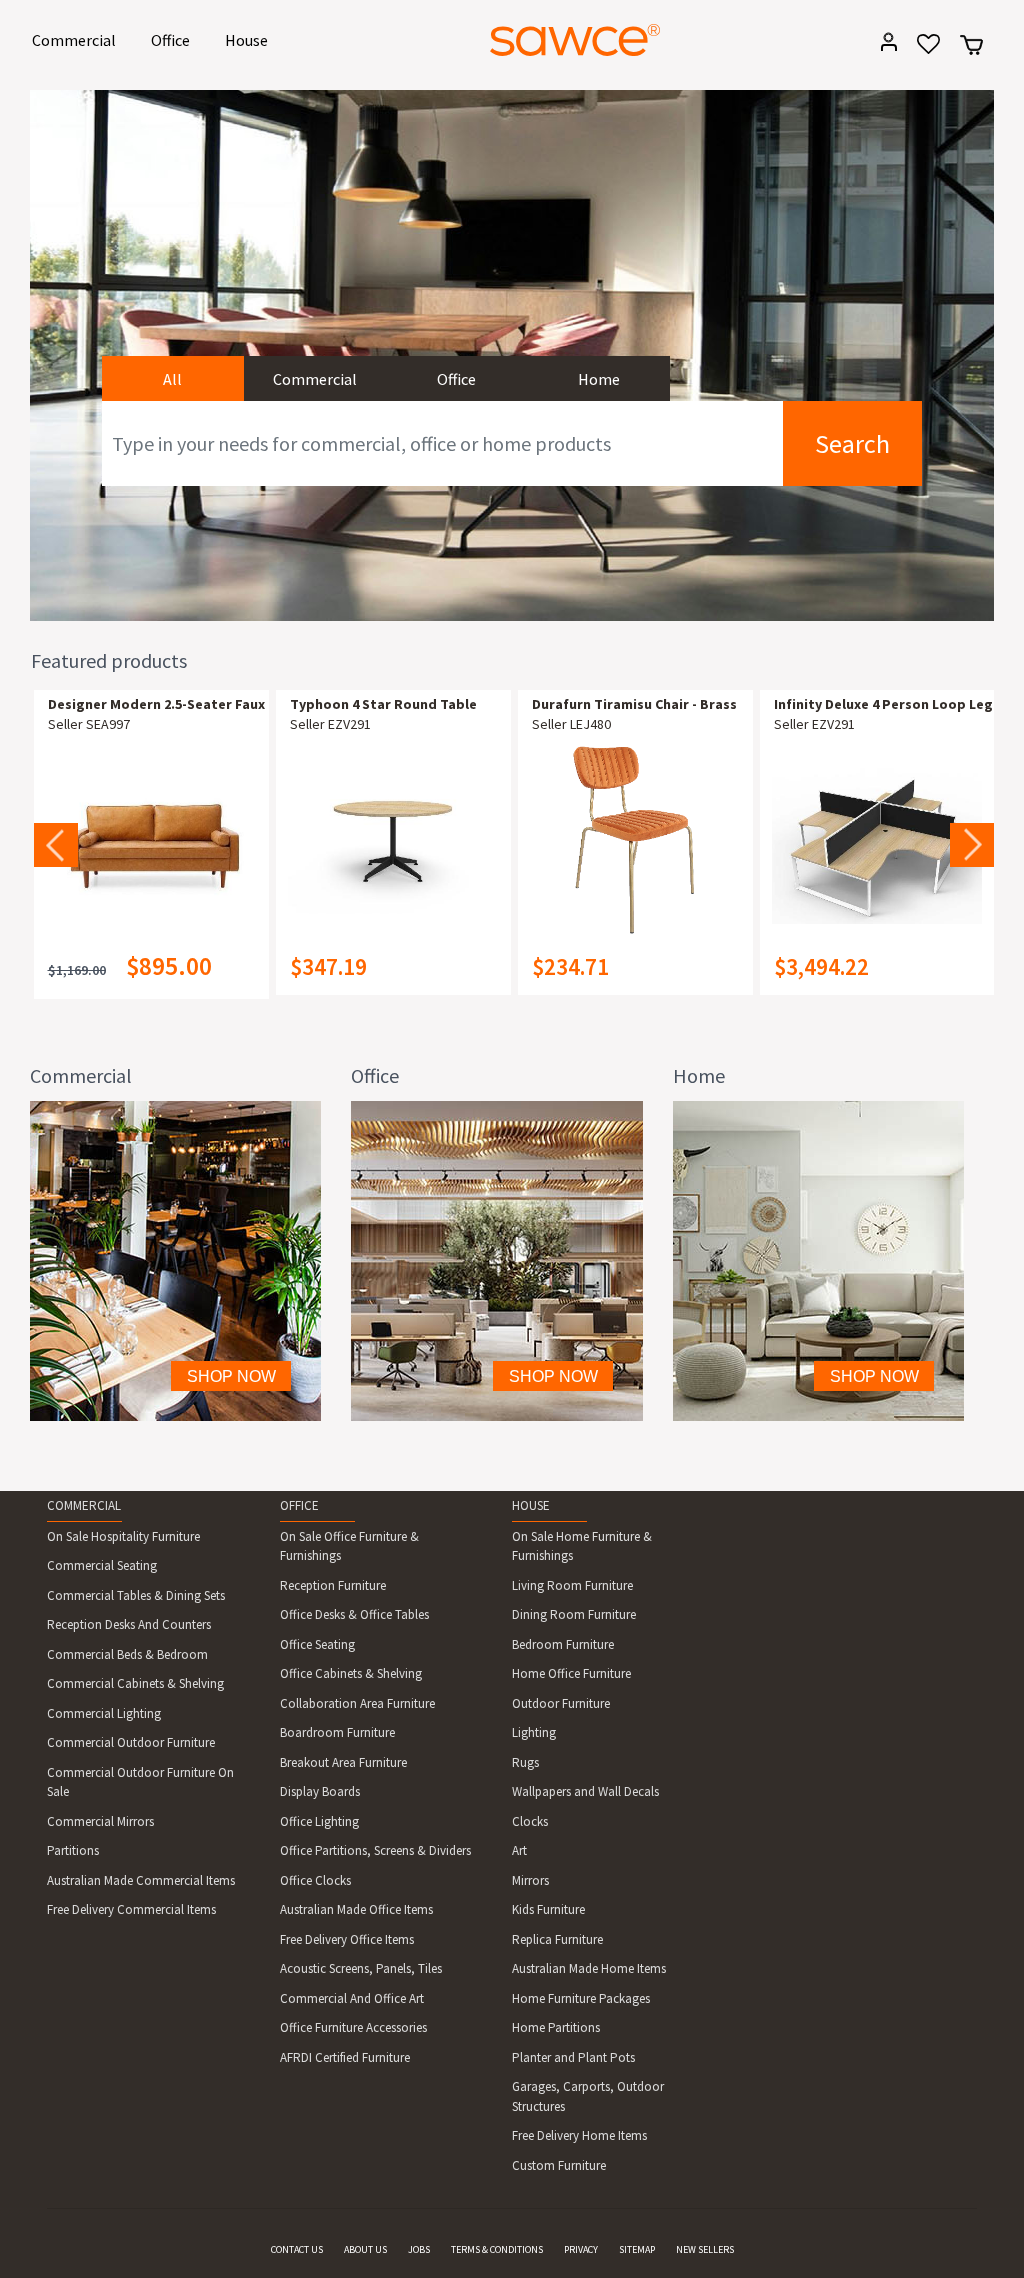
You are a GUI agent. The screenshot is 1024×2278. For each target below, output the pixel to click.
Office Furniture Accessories (353, 2027)
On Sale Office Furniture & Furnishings (349, 1546)
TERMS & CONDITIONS (497, 2249)
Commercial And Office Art (352, 1998)
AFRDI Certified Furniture (345, 2057)
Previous (56, 845)
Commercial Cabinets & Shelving (135, 1683)
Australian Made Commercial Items (141, 1880)
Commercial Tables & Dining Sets (136, 1595)
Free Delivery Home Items (579, 2135)
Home (599, 379)
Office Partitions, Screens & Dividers (375, 1850)
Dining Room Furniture (574, 1614)
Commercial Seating (102, 1565)
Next (972, 845)
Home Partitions (556, 2027)
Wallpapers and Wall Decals (585, 1791)
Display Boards (320, 1791)
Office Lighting (319, 1821)
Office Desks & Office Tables (354, 1614)
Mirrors (530, 1880)
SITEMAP (637, 2249)
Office (174, 39)
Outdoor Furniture (561, 1703)
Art (519, 1850)
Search (852, 443)
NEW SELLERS (705, 2249)
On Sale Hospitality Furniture (123, 1536)
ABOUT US (365, 2249)
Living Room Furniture (572, 1585)
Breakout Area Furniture (343, 1762)
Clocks (530, 1821)
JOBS (419, 2249)
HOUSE (531, 1505)
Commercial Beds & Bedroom (127, 1654)
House (250, 39)
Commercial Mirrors (100, 1821)
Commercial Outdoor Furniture (131, 1742)
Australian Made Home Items (589, 1968)
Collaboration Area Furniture (357, 1703)
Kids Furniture (548, 1909)
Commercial (77, 39)
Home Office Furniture (571, 1673)
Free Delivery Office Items (347, 1939)
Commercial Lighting (104, 1713)
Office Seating (317, 1644)
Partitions (73, 1850)
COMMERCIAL (84, 1505)
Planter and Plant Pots (573, 2057)
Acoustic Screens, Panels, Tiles (361, 1968)
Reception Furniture (333, 1585)
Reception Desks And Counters (129, 1624)
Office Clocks (315, 1880)
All (172, 379)
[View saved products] (921, 50)
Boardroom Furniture (337, 1732)
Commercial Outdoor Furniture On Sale (140, 1782)
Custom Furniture (559, 2165)
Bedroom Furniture (563, 1644)
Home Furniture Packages (581, 1998)
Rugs (525, 1762)
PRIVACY (581, 2249)
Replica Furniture (557, 1939)
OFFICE (299, 1505)
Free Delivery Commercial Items (131, 1909)
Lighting (534, 1732)
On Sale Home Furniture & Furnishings (582, 1546)
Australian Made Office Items (356, 1909)
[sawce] (575, 40)
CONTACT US (297, 2249)
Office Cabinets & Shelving (351, 1673)
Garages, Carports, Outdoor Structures (588, 2096)
